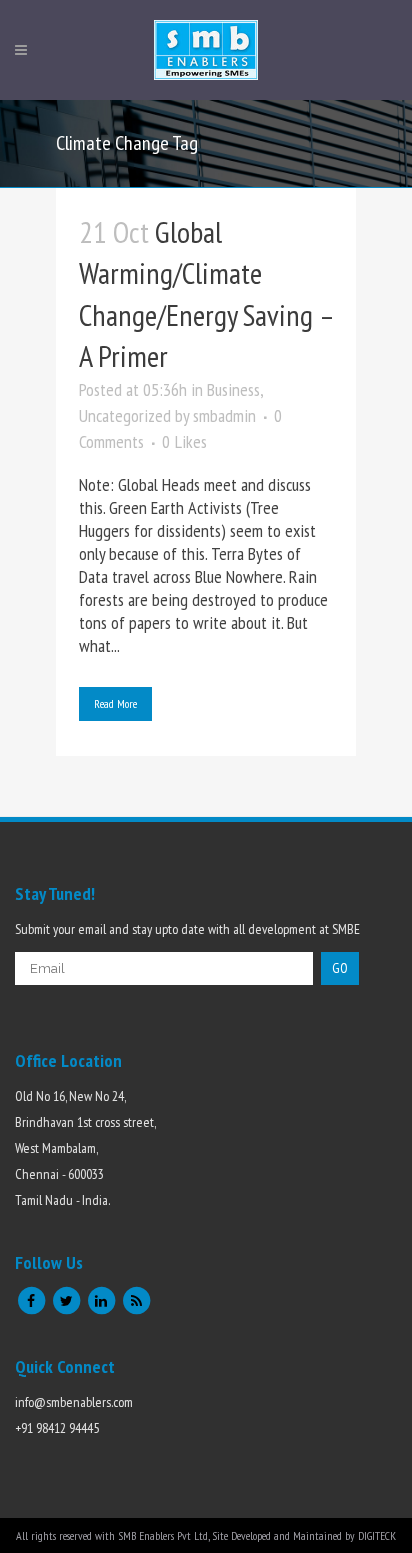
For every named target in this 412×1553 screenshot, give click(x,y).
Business (233, 389)
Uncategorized (125, 415)
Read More (115, 703)
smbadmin (224, 415)
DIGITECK (377, 1535)
